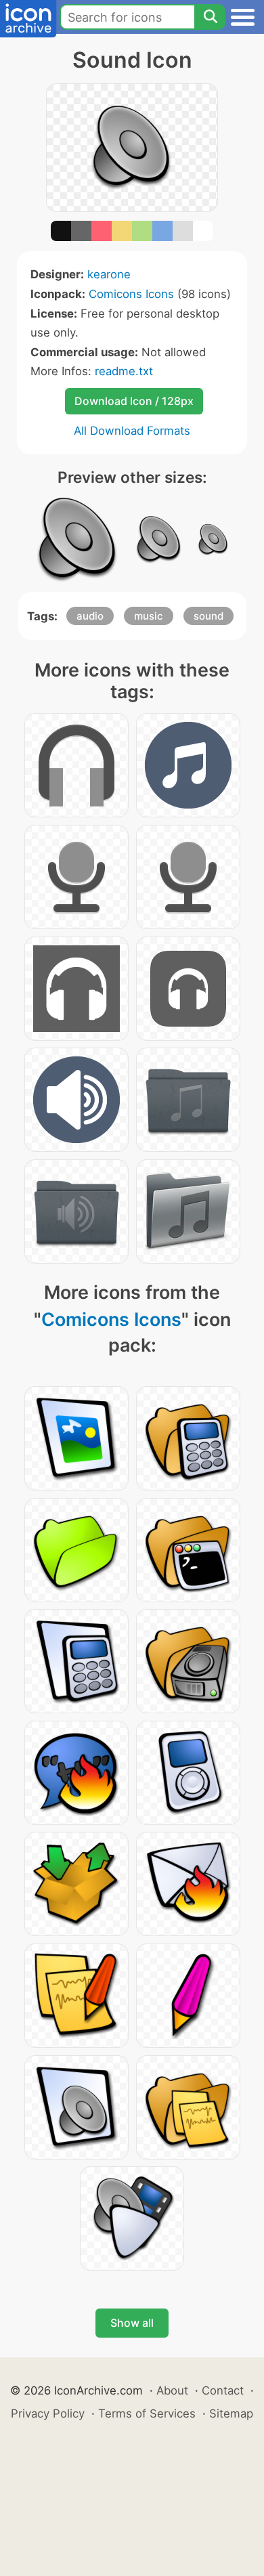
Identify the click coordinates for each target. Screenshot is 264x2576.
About (172, 2390)
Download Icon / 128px (134, 401)
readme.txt (124, 371)
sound (208, 616)
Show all (132, 2323)
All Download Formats (132, 431)
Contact (223, 2390)
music (149, 616)
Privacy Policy (48, 2413)
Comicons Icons (131, 294)
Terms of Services (147, 2413)
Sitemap (231, 2413)
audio (90, 616)
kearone (109, 274)
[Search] (210, 17)
